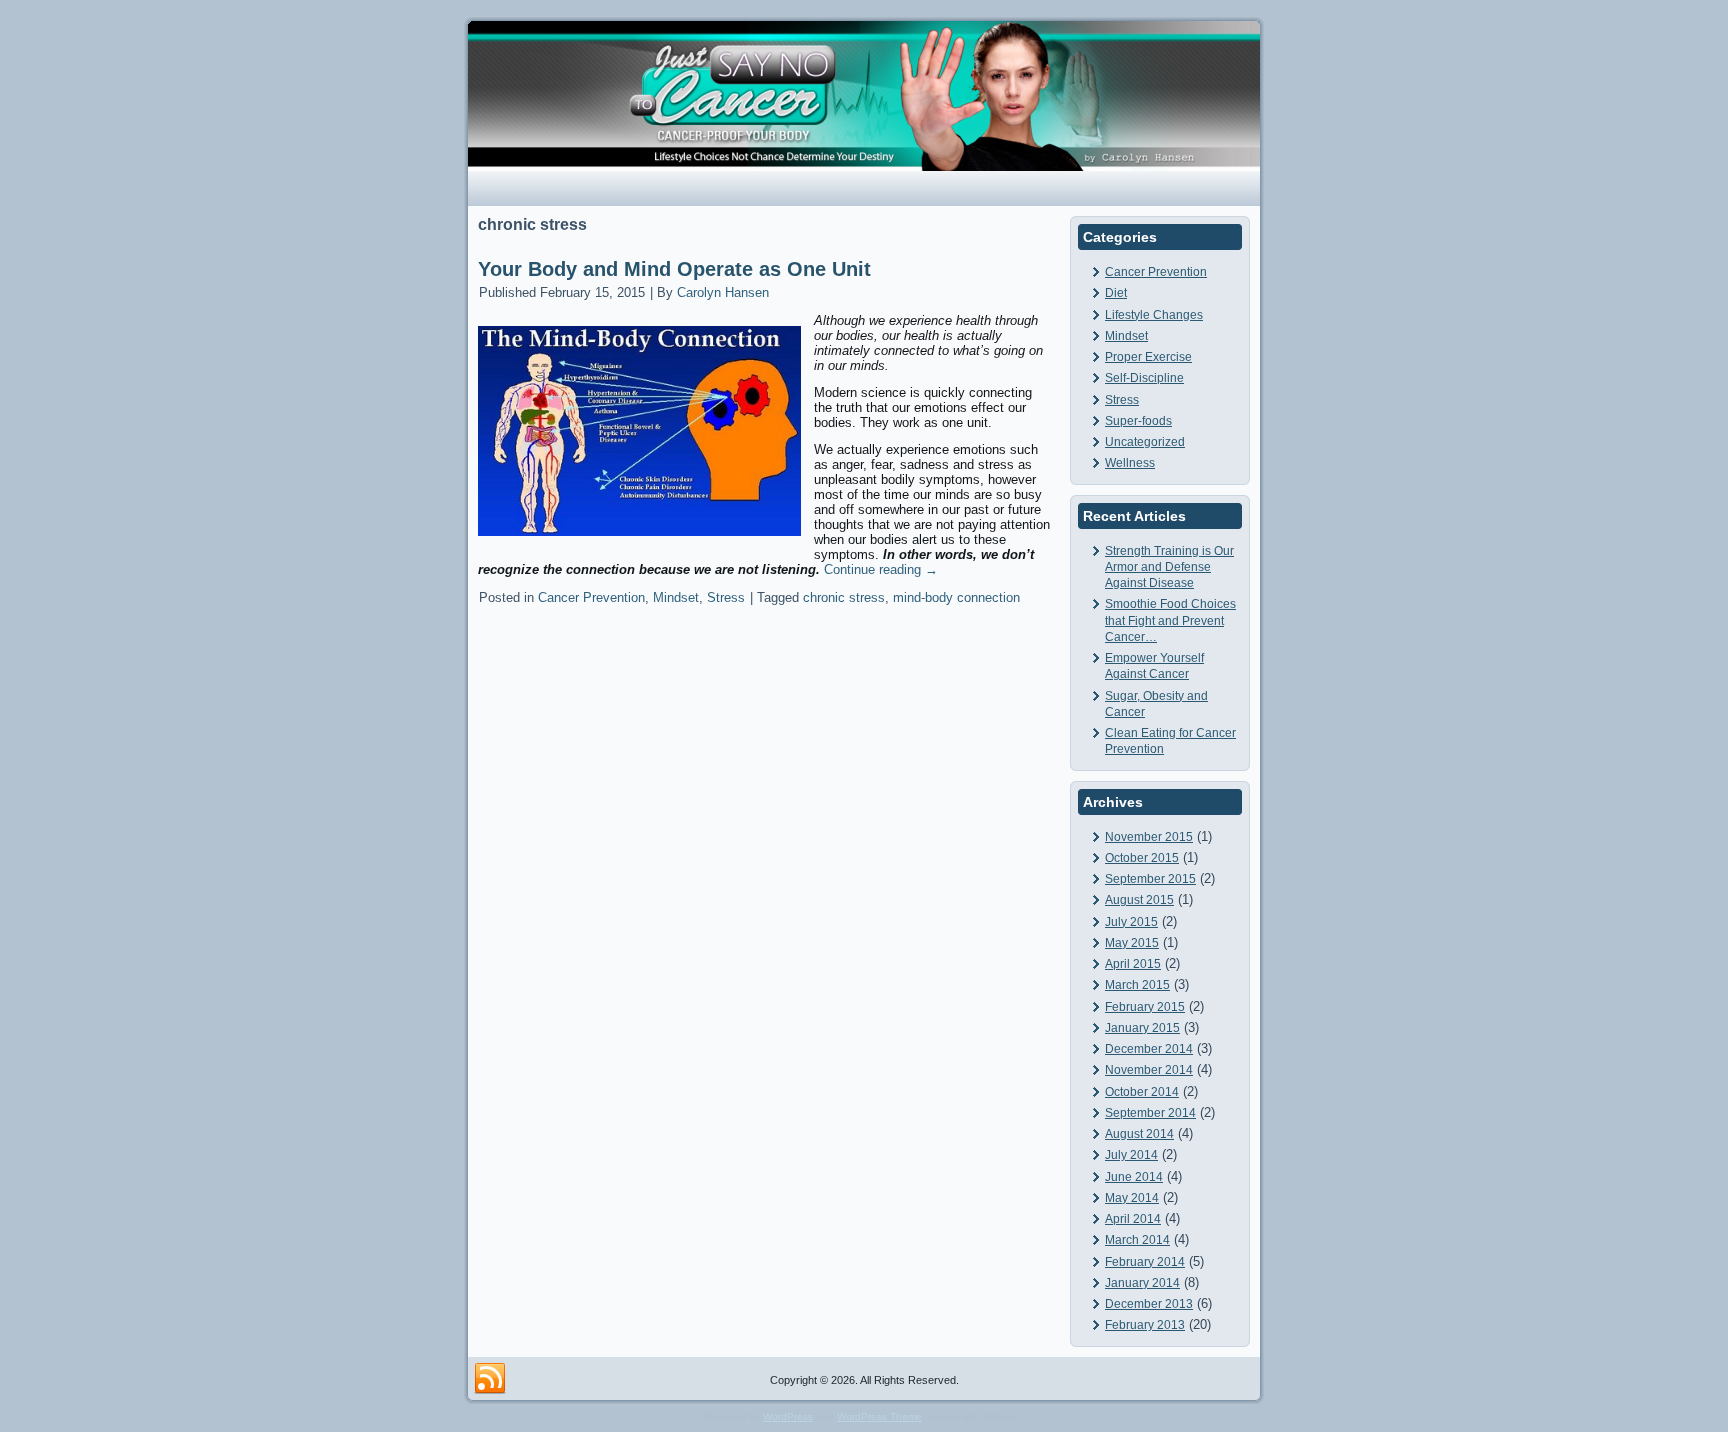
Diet (1116, 293)
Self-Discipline (1144, 378)
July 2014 (1131, 1155)
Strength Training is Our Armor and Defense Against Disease (1169, 567)
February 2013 (1145, 1325)
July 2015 (1131, 922)
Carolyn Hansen (723, 292)
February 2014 (1145, 1262)
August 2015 (1139, 900)
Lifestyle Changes (1154, 315)
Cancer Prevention (591, 597)
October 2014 (1142, 1092)
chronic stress (844, 597)
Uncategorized (1145, 442)
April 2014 (1133, 1219)
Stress (726, 597)
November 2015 (1149, 837)
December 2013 (1149, 1304)
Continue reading (881, 569)
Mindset (676, 597)
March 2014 (1137, 1240)
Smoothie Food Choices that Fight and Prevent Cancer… (1170, 620)
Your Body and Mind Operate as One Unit (674, 269)
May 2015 (1132, 943)
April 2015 (1133, 964)
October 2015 (1142, 858)
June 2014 (1134, 1177)
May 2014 (1132, 1198)
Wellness (1130, 463)
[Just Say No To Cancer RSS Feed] (490, 1379)
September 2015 (1150, 879)
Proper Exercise (1148, 357)
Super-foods (1138, 421)
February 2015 (1145, 1007)
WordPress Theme (879, 1416)
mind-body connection (956, 597)
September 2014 (1150, 1113)
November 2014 (1149, 1070)
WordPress (788, 1416)
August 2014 (1139, 1134)
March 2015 (1137, 985)
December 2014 (1149, 1049)
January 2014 (1142, 1283)
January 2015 (1142, 1028)
